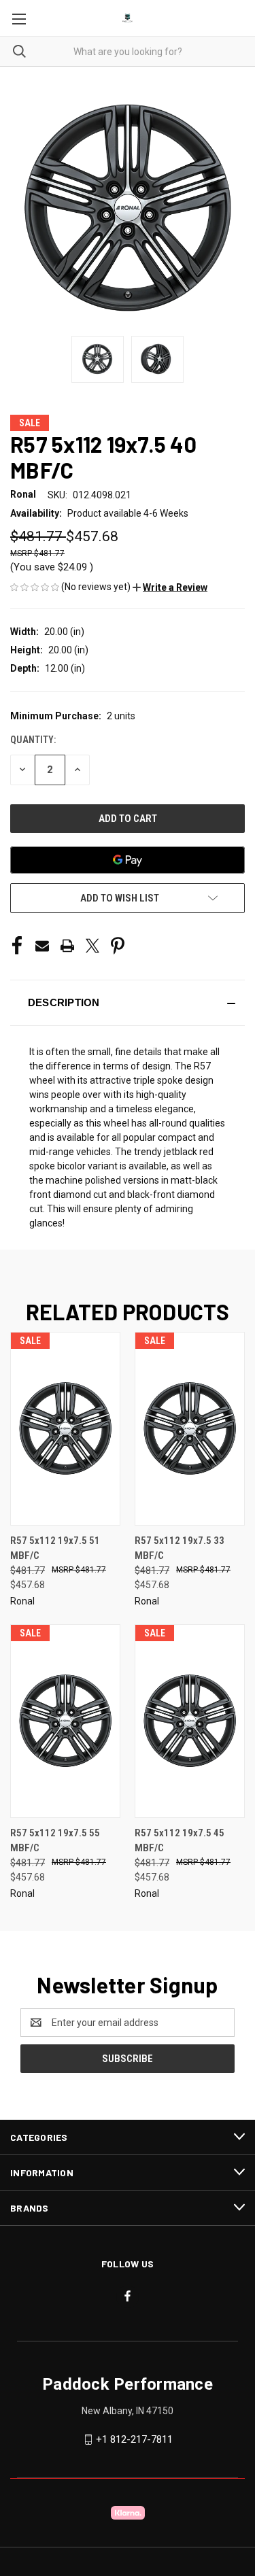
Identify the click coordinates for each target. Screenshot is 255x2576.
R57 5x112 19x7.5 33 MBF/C (180, 1548)
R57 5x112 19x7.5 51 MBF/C (55, 1548)
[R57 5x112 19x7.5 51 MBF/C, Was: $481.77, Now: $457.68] (65, 1429)
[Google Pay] (128, 860)
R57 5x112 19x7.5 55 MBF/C (55, 1841)
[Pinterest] (118, 946)
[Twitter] (92, 946)
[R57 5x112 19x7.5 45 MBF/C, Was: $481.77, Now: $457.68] (190, 1721)
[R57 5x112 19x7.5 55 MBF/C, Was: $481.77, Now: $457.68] (65, 1721)
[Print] (67, 946)
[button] (170, 587)
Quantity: (33, 740)
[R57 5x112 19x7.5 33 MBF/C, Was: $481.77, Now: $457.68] (190, 1429)
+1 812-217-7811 (134, 2439)
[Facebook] (17, 946)
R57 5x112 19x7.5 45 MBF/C (180, 1841)
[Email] (42, 946)
